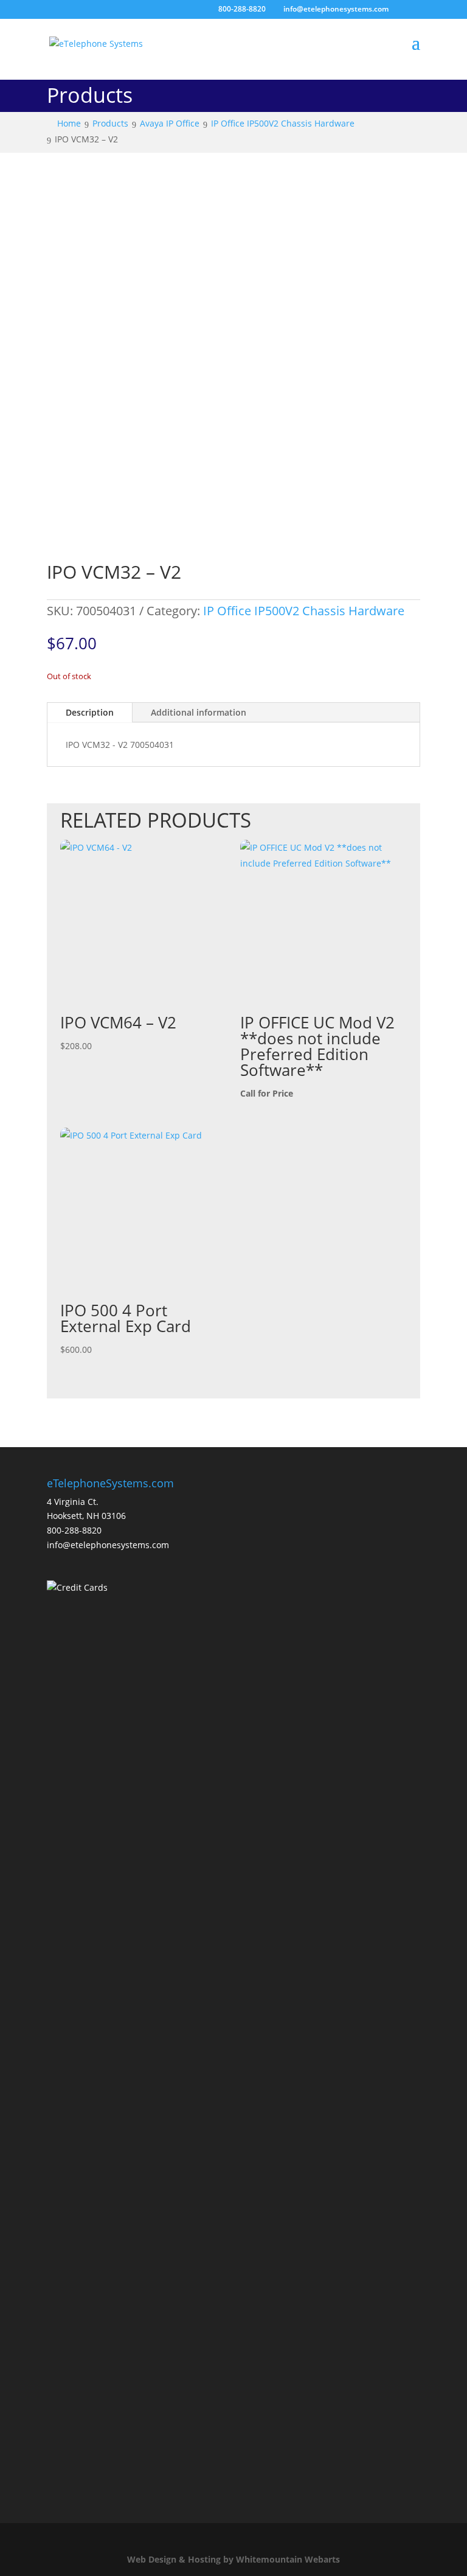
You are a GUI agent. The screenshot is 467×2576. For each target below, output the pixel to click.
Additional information (199, 712)
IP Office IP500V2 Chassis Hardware (304, 611)
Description (90, 712)
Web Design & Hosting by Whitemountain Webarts (233, 2559)
